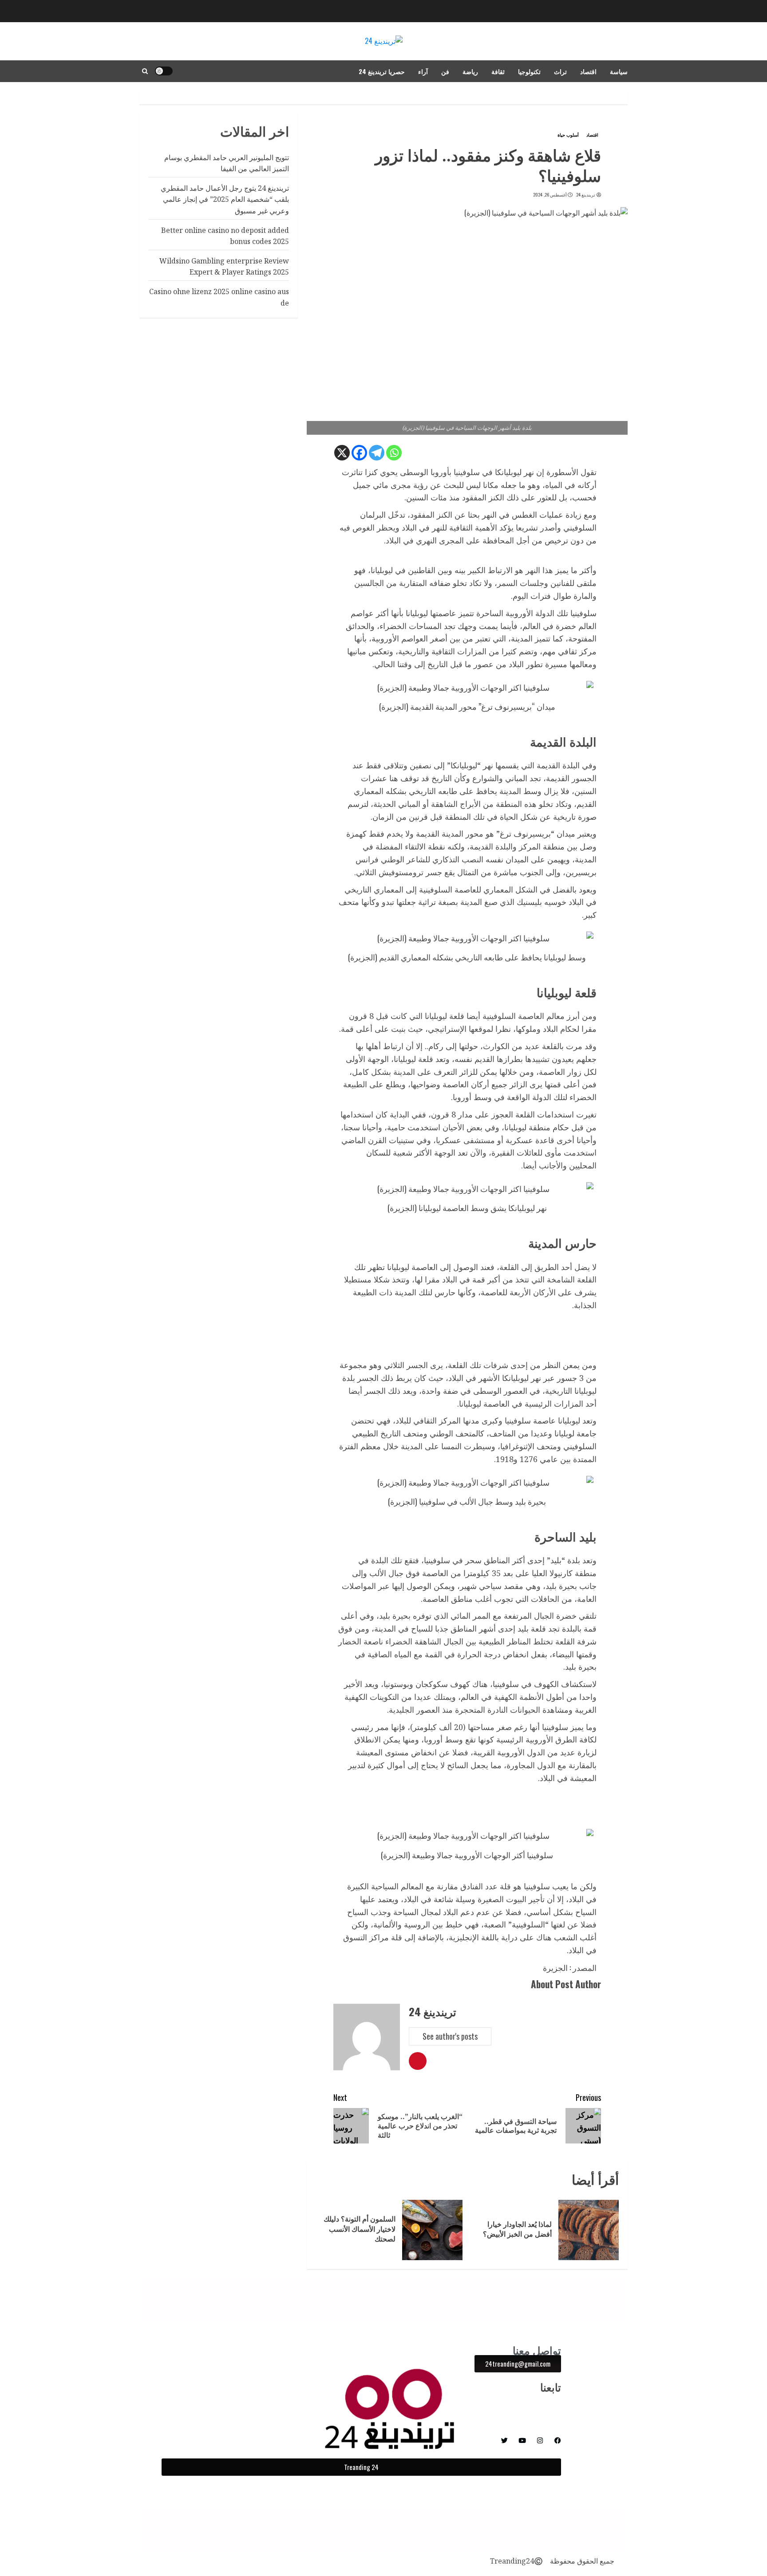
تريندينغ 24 (586, 195)
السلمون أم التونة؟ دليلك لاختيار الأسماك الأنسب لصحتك (360, 2229)
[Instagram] (540, 2440)
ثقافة (498, 71)
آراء (423, 71)
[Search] (145, 71)
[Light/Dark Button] (164, 71)
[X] (342, 453)
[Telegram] (377, 453)
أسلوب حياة (568, 135)
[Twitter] (504, 2440)
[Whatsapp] (394, 453)
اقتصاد (588, 71)
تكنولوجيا (529, 71)
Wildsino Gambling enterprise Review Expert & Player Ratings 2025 (224, 267)
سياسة (619, 71)
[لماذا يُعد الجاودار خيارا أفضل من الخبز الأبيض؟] (589, 2230)
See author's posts (450, 2036)
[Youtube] (522, 2440)
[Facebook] (359, 453)
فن (445, 71)
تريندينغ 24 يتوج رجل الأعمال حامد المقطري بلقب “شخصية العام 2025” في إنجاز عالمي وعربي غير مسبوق (225, 199)
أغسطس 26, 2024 (550, 195)
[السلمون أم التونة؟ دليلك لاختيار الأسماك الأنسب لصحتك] (432, 2230)
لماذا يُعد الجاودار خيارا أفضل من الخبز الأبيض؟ (517, 2229)
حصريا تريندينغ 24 (382, 71)
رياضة (470, 71)
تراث (560, 71)
